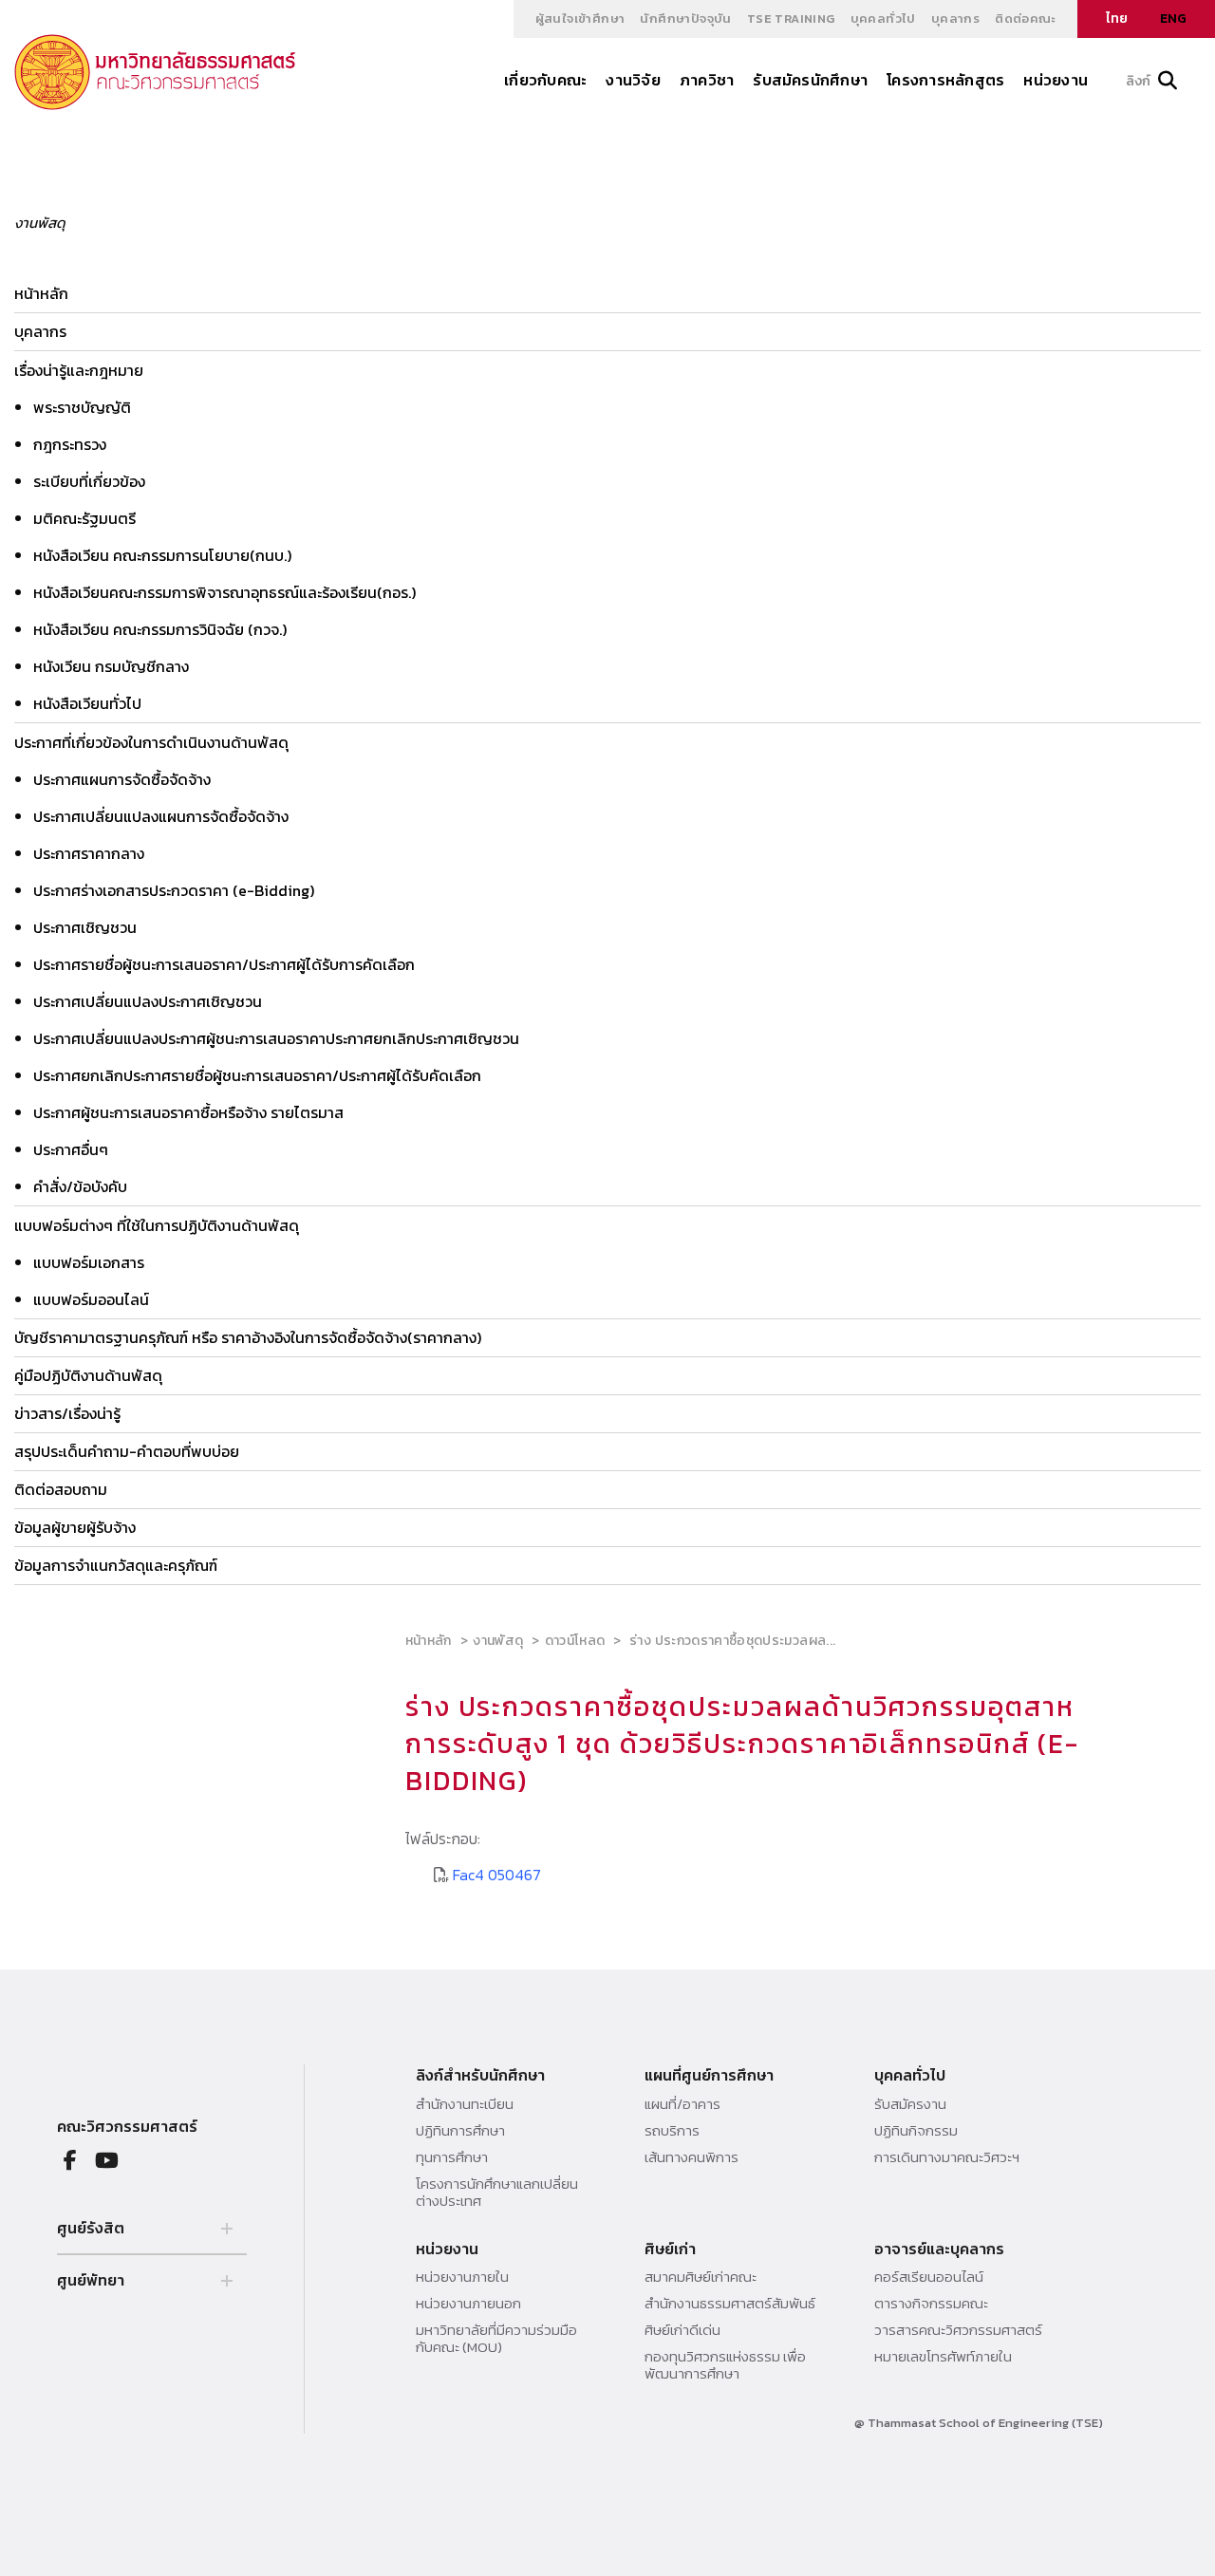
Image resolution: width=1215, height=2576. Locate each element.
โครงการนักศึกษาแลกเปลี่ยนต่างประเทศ (497, 2193)
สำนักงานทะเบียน (465, 2104)
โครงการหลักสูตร (945, 80)
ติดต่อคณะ (1025, 19)
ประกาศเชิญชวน (85, 927)
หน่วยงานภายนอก (468, 2304)
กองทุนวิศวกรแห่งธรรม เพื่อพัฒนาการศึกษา (725, 2365)
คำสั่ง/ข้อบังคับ (80, 1186)
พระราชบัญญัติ (82, 407)
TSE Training (791, 19)
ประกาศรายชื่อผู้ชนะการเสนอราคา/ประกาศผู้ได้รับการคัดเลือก (224, 964)
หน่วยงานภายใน (462, 2277)
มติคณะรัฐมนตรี (84, 518)
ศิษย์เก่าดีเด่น (682, 2330)
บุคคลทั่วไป (883, 19)
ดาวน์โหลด (575, 1641)
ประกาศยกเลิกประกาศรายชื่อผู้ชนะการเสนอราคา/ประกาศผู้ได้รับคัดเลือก (257, 1075)
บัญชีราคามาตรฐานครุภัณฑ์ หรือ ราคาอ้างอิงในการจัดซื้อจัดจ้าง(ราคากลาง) (248, 1337)
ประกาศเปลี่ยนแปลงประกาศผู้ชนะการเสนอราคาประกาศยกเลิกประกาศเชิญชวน (276, 1038)
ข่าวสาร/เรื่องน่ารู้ (67, 1413)
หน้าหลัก (41, 293)
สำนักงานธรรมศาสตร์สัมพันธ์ (730, 2304)
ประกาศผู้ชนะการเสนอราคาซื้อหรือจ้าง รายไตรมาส (188, 1112)
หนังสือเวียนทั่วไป (87, 703)
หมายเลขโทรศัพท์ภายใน (943, 2357)
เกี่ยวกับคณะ (545, 80)
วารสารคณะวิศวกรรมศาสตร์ (958, 2330)
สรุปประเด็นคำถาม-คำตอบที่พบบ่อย (127, 1451)
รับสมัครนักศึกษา (810, 80)
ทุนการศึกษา (452, 2157)
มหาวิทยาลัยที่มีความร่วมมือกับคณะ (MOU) (496, 2339)
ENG (1173, 19)
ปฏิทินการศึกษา (460, 2131)
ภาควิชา (707, 80)
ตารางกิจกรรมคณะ (931, 2304)
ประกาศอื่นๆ (71, 1149)
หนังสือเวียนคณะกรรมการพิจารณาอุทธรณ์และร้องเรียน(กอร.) (224, 592)
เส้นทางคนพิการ (692, 2157)
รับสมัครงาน (910, 2104)
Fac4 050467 (497, 1875)
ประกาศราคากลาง (89, 853)
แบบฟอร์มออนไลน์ (91, 1299)
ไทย (1117, 19)
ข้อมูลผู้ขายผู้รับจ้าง (75, 1527)
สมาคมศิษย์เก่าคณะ (701, 2277)
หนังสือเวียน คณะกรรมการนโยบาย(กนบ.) (162, 555)
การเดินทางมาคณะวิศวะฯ (947, 2157)
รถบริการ (672, 2131)
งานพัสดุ (498, 1641)
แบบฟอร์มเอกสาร (89, 1262)
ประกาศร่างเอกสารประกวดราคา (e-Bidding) (174, 890)
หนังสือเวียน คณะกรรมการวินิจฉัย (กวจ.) (160, 629)
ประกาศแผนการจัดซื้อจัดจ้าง (122, 779)
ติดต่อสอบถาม (61, 1489)
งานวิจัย (633, 80)
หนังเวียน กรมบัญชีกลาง (111, 666)
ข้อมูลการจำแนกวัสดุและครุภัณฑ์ (116, 1565)
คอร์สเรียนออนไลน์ (929, 2277)
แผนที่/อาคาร (682, 2104)
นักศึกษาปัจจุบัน (685, 19)
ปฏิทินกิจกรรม (916, 2131)
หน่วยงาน (1056, 80)
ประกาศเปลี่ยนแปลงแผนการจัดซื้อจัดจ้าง (161, 816)
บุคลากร (955, 19)
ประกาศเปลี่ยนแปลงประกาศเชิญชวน (148, 1001)
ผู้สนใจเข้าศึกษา (580, 19)
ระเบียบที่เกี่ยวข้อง (89, 481)
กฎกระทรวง (70, 444)
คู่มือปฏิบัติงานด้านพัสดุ (88, 1375)
